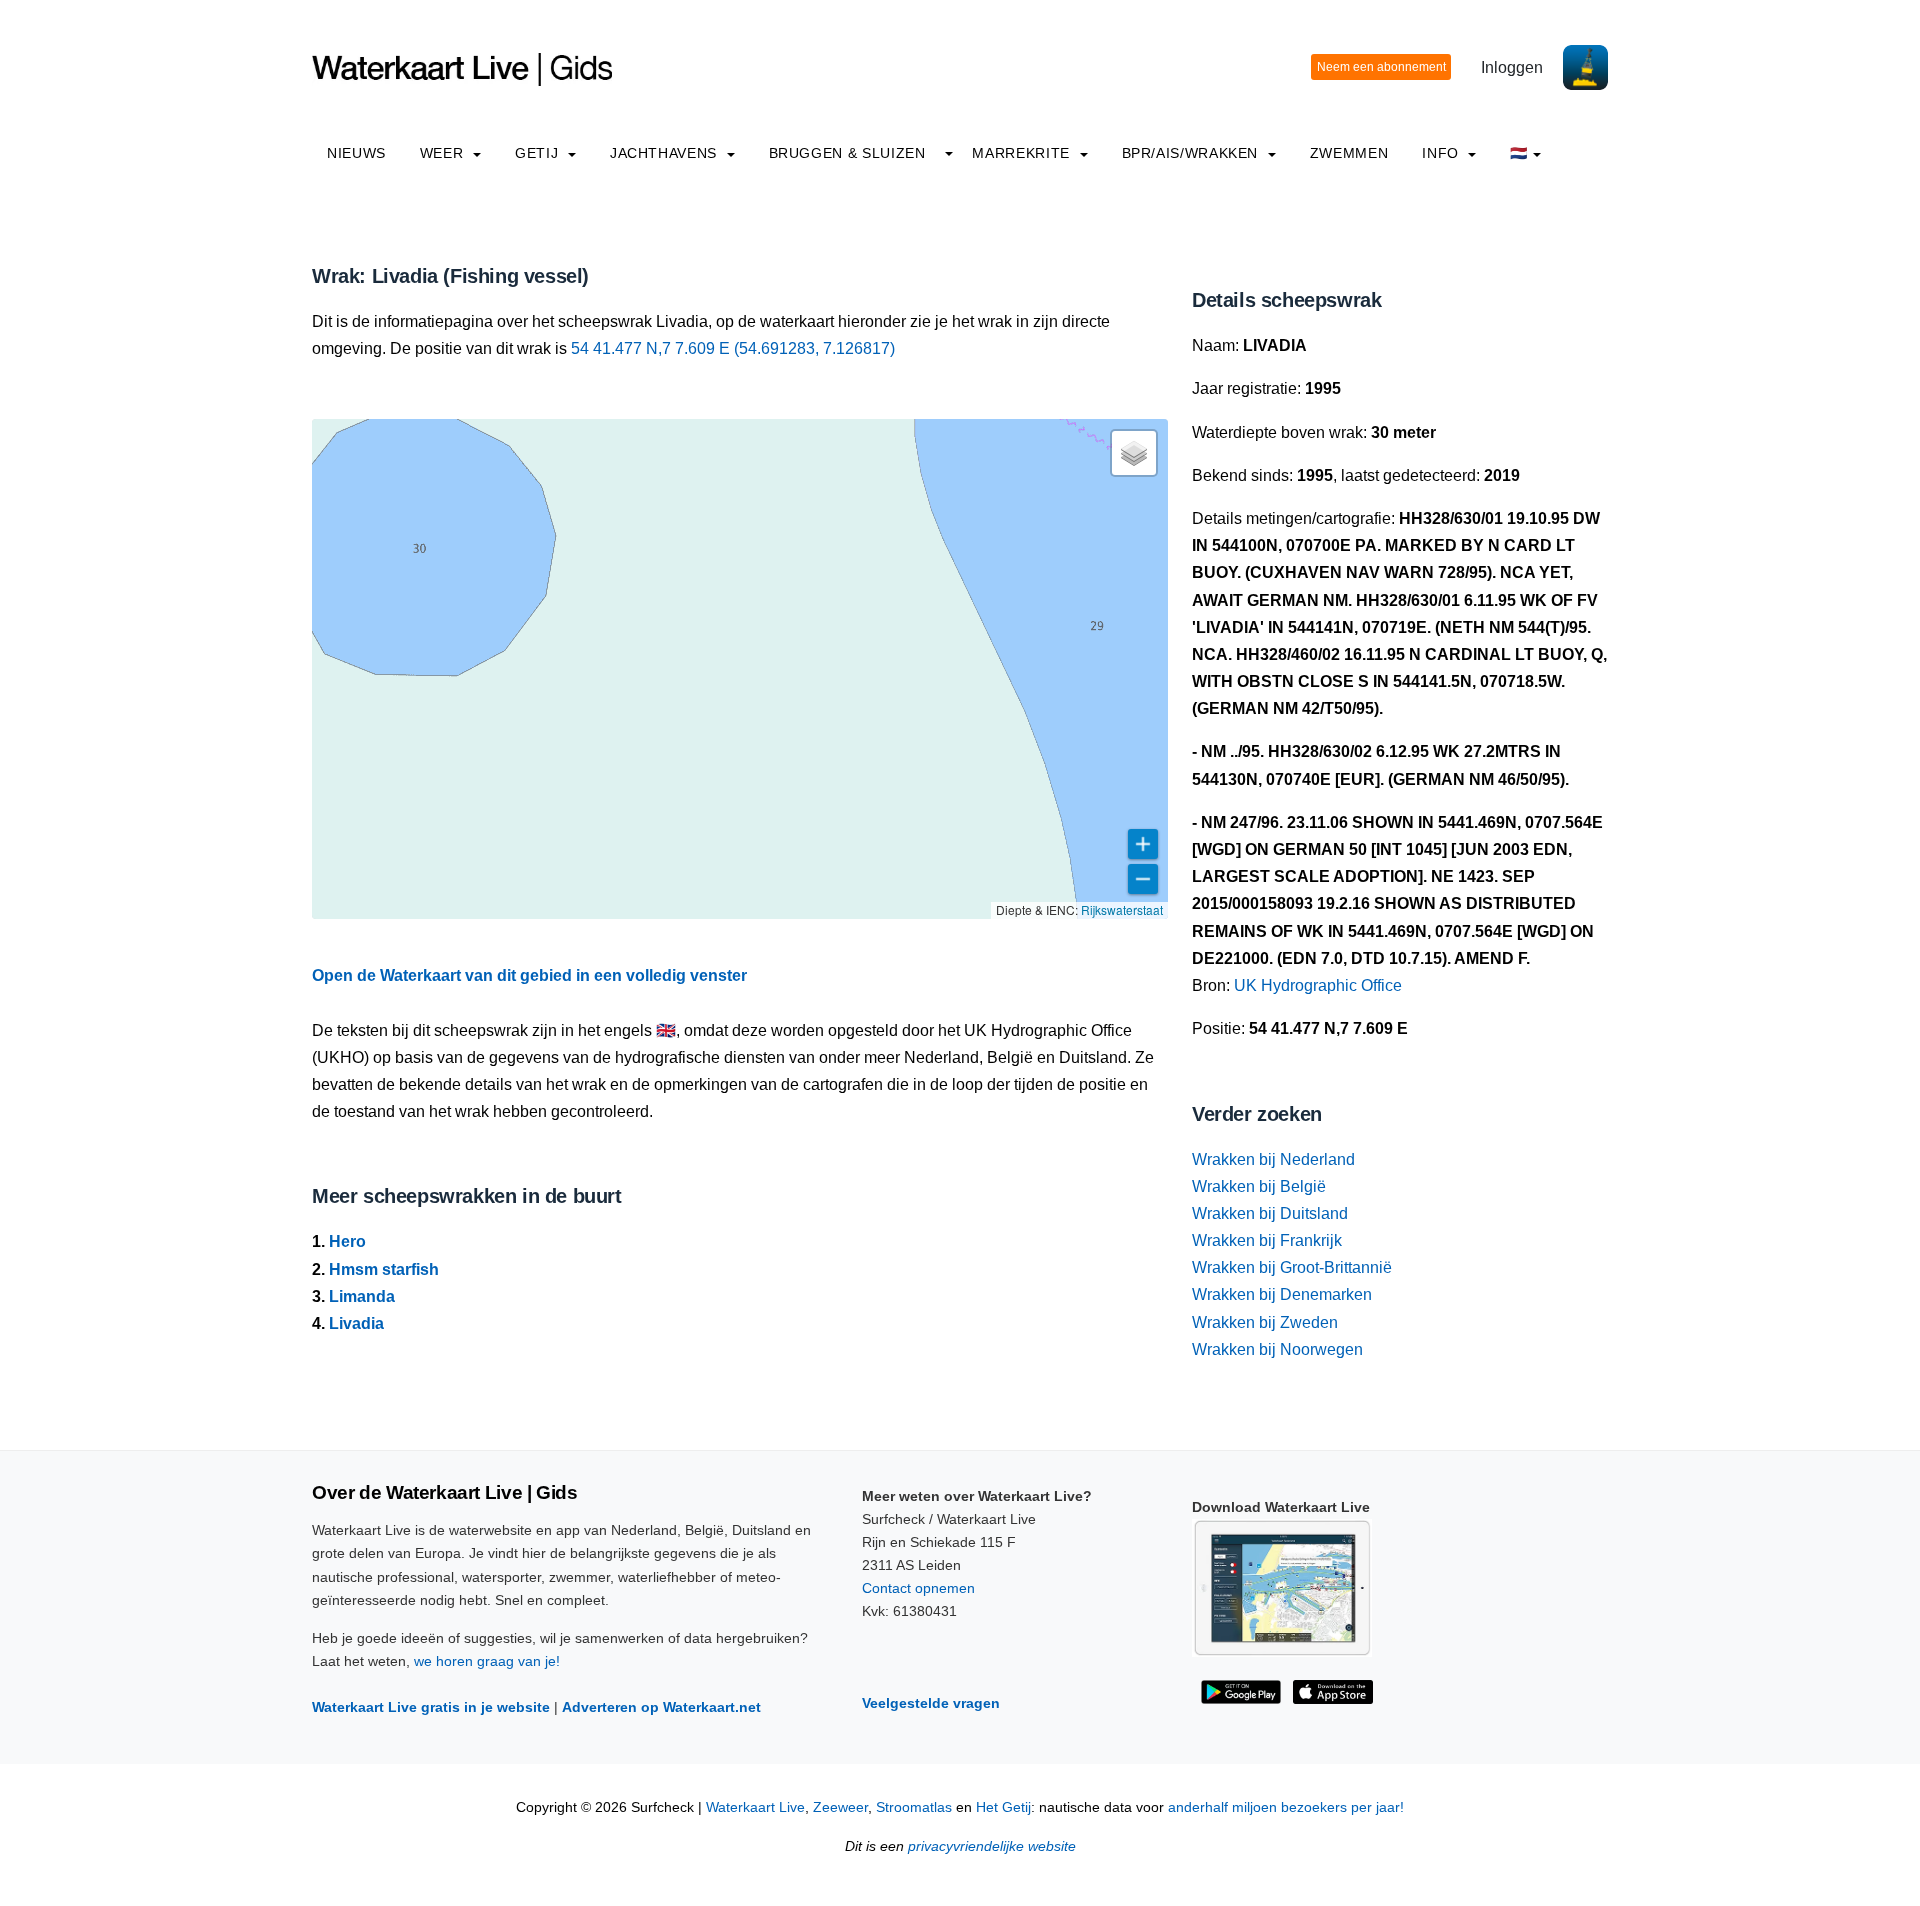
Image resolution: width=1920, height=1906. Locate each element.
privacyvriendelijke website (992, 1846)
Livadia (356, 1323)
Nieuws (356, 153)
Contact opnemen (918, 1588)
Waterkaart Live (755, 1807)
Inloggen (1512, 67)
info (1442, 153)
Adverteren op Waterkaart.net (661, 1707)
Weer (444, 153)
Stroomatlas (914, 1807)
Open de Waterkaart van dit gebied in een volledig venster (529, 975)
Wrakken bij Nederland (1273, 1159)
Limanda (362, 1296)
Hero (347, 1241)
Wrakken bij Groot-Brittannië (1292, 1267)
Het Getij (1003, 1807)
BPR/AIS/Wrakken (1192, 153)
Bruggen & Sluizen (847, 153)
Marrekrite (1023, 153)
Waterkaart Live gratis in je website (431, 1707)
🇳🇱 (1519, 153)
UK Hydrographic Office (1318, 985)
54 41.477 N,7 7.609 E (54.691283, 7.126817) (733, 348)
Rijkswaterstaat (1122, 909)
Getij (539, 153)
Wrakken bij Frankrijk (1267, 1240)
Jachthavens (666, 153)
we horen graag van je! (487, 1661)
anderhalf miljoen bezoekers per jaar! (1286, 1807)
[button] (1134, 453)
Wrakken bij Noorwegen (1277, 1349)
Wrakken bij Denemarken (1282, 1294)
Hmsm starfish (384, 1269)
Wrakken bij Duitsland (1270, 1213)
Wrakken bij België (1259, 1186)
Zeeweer (840, 1807)
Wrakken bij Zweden (1265, 1322)
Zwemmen (1349, 153)
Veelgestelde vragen (931, 1703)
